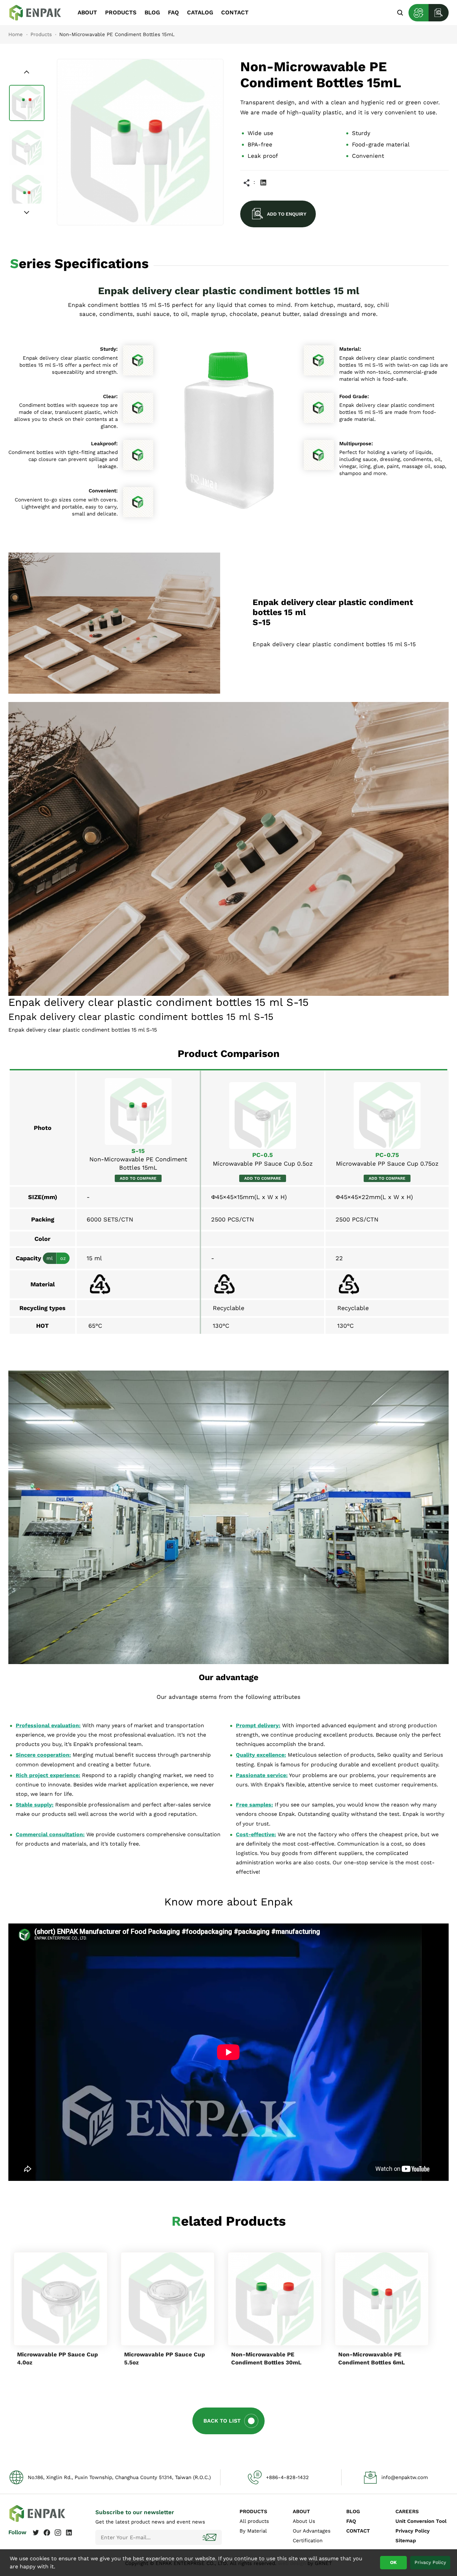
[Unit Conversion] (419, 13)
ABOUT (87, 12)
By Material (253, 2531)
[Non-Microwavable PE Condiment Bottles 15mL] (138, 1111)
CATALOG (200, 12)
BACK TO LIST (222, 2421)
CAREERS (407, 2511)
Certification (308, 2541)
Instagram (58, 2533)
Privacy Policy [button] (430, 2562)
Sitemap (406, 2541)
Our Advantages (312, 2531)
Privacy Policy (413, 2531)
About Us (304, 2521)
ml (50, 1258)
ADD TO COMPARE (138, 1178)
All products (254, 2521)
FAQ (173, 12)
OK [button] (393, 2562)
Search (400, 13)
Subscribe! (210, 2537)
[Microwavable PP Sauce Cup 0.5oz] (263, 1116)
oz (63, 1258)
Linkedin (263, 183)
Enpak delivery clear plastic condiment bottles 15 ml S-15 (40, 13)
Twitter (36, 2533)
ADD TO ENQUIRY (287, 214)
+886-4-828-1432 (287, 2477)
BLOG (152, 12)
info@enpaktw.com (405, 2477)
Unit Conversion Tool (421, 2521)
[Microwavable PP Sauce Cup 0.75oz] (387, 1116)
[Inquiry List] (439, 13)
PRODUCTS (121, 12)
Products (41, 34)
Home (16, 34)
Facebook (47, 2533)
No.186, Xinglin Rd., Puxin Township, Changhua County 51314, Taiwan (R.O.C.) (119, 2477)
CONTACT (235, 12)
